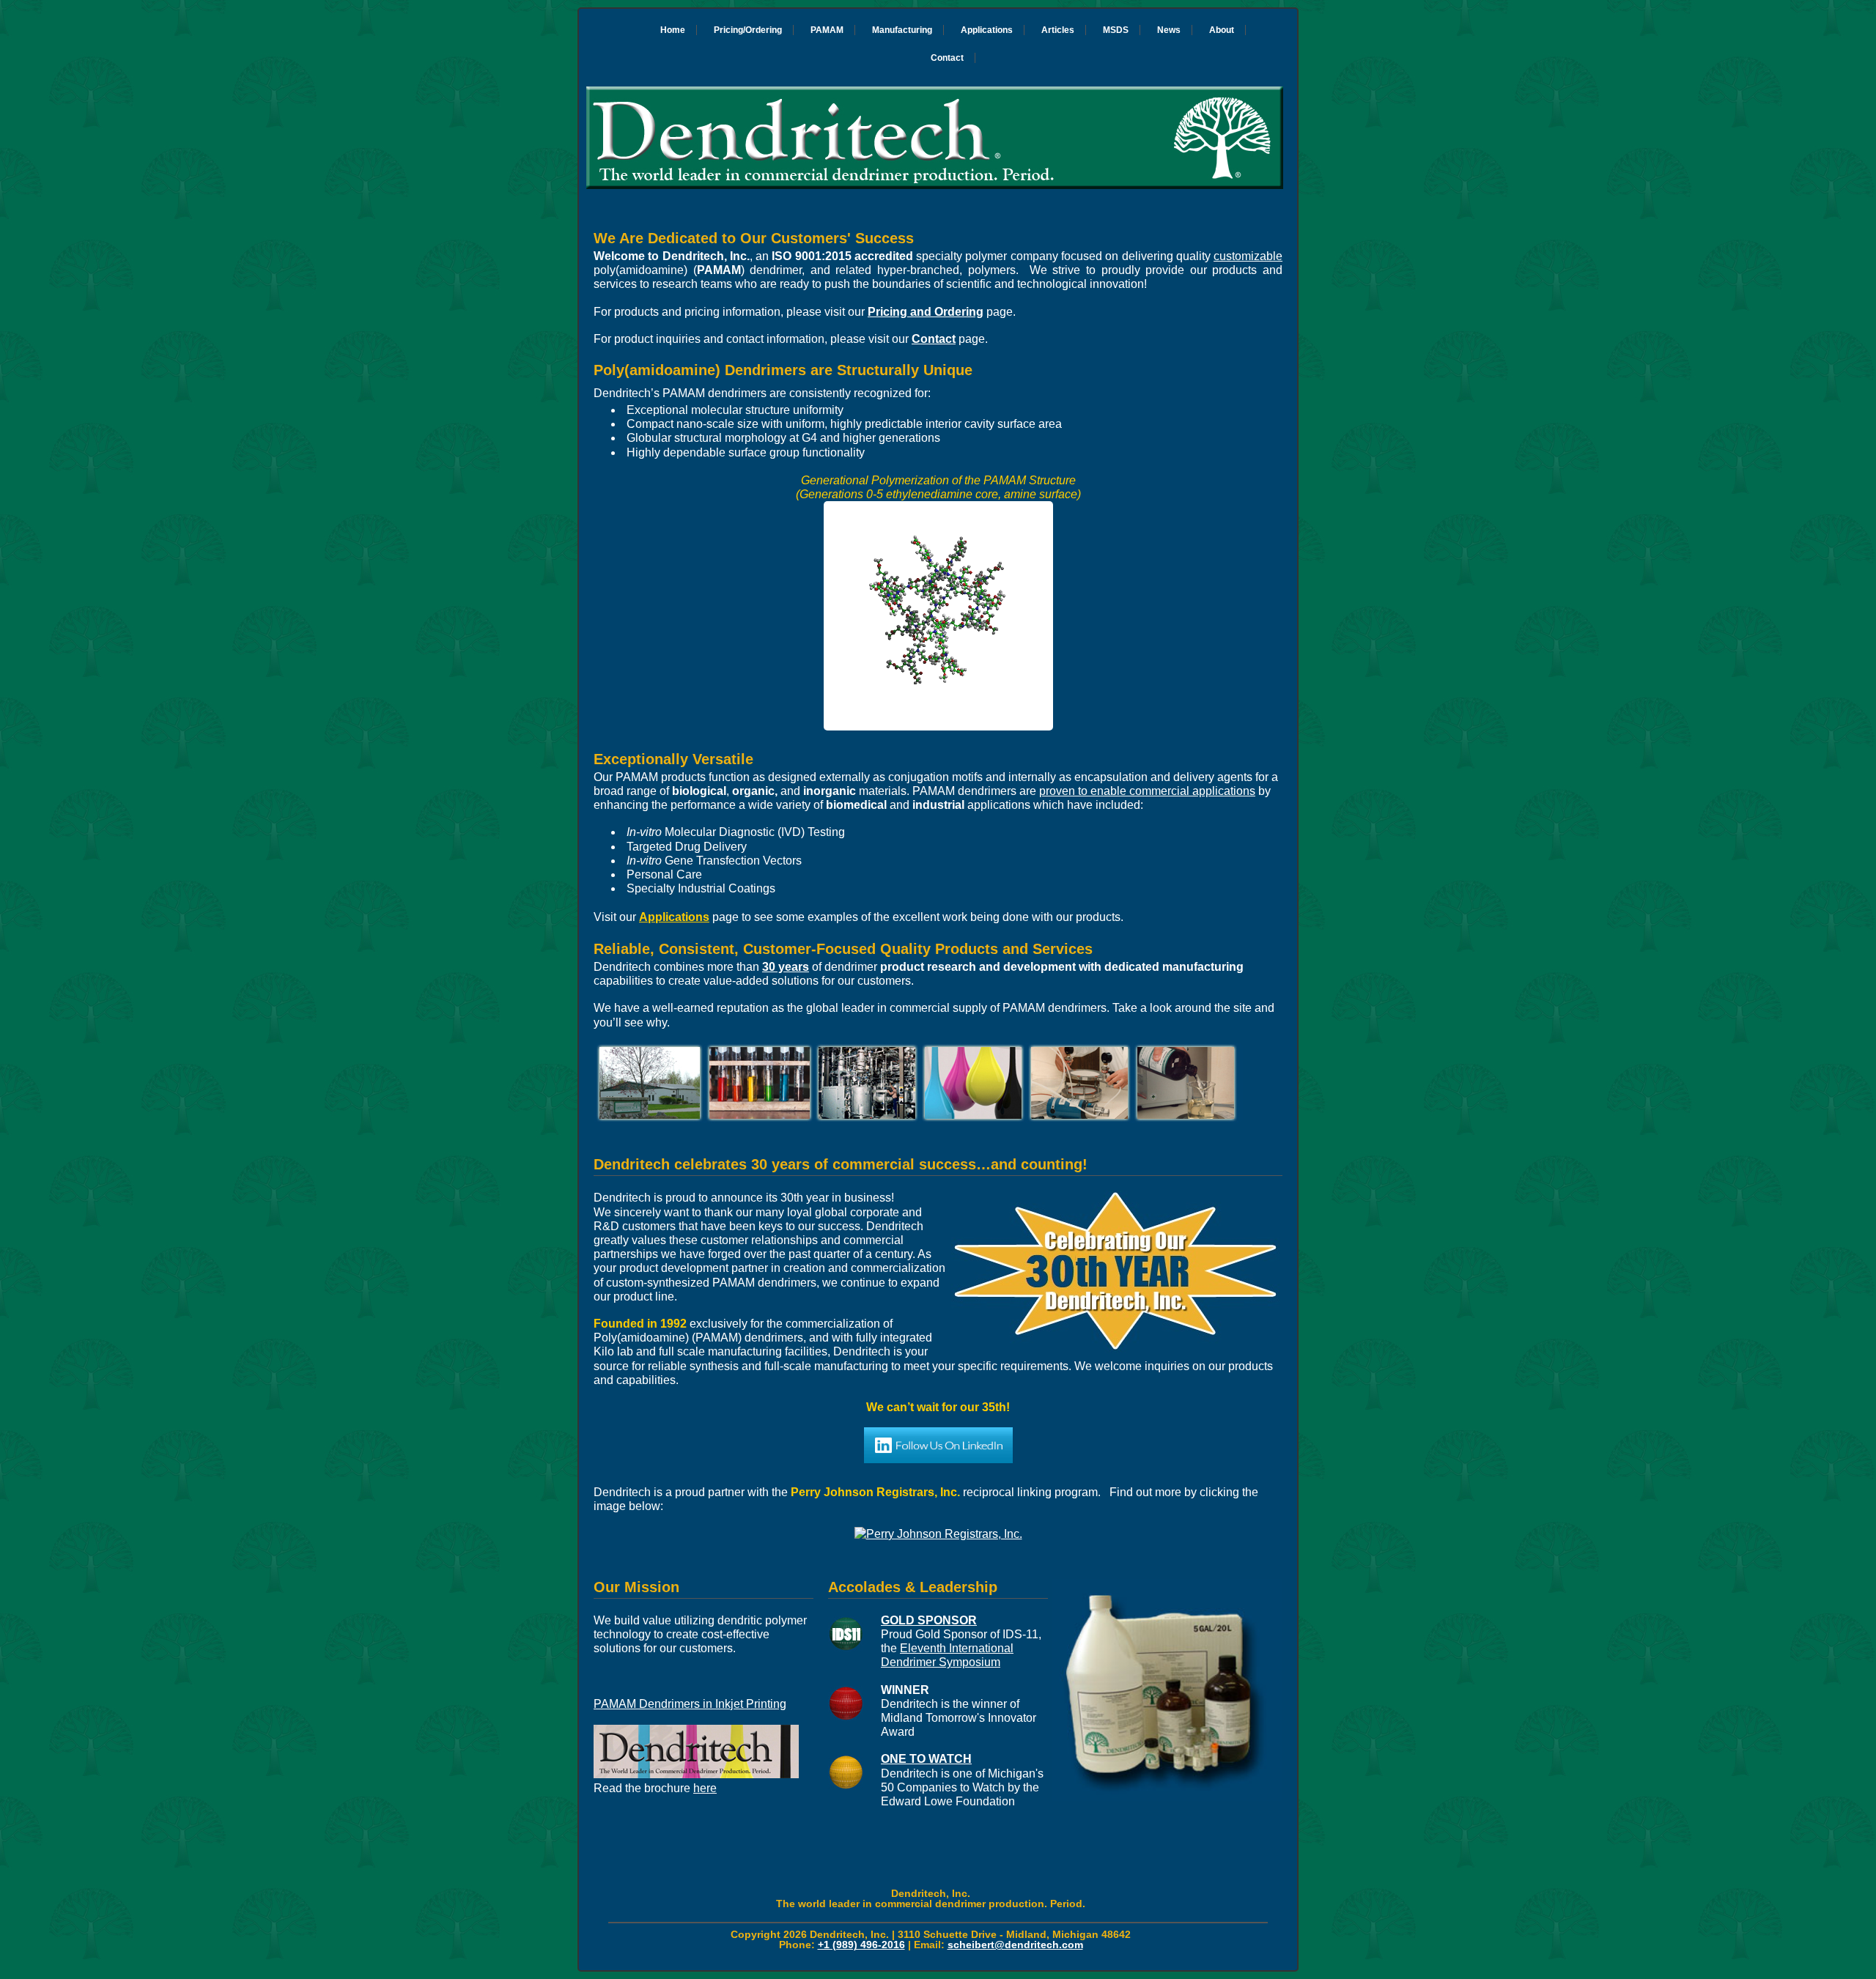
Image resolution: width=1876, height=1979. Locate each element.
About (1222, 30)
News (1169, 30)
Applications (987, 30)
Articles (1058, 30)
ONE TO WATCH (926, 1759)
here (705, 1788)
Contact (947, 58)
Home (673, 30)
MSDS (1116, 30)
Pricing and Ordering (926, 312)
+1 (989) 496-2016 (861, 1945)
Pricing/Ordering (748, 30)
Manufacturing (902, 30)
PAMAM (827, 30)
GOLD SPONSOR (929, 1620)
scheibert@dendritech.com (1015, 1945)
